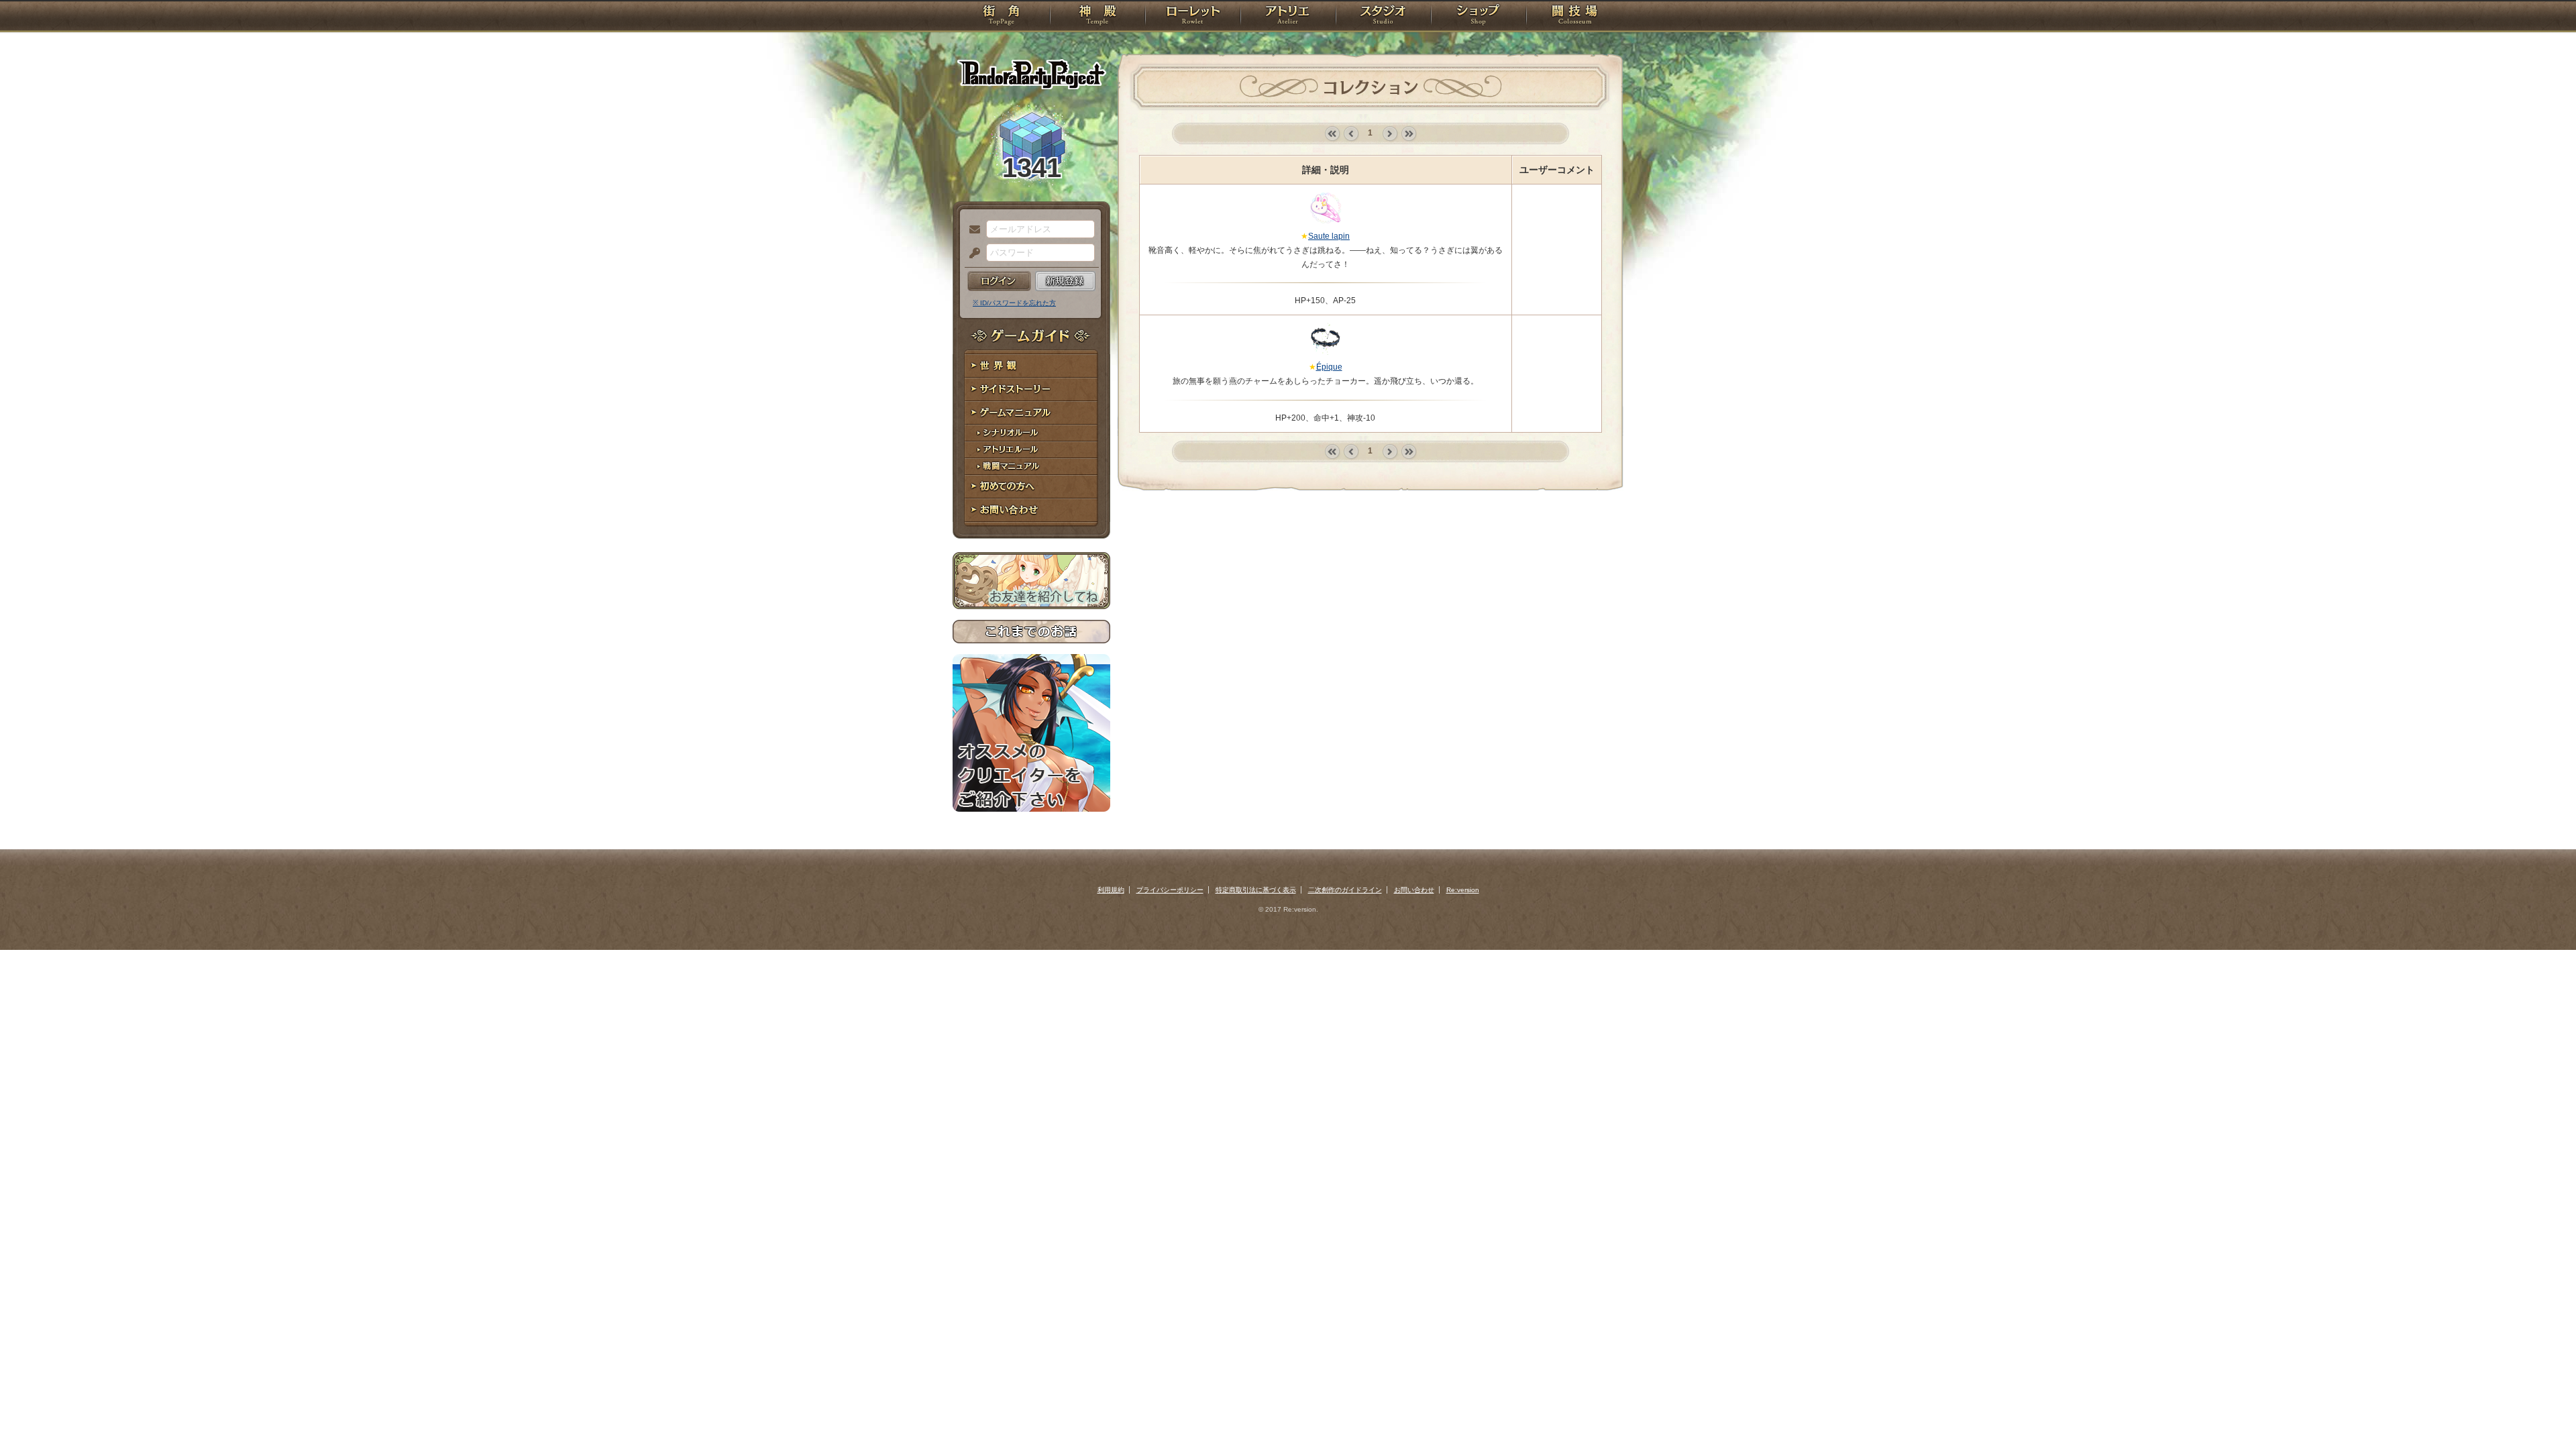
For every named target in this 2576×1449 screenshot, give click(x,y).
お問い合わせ (1031, 510)
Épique (1329, 367)
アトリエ (1288, 17)
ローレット (1193, 17)
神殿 (1097, 17)
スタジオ (1383, 17)
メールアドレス (971, 230)
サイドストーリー (1031, 389)
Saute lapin (1329, 236)
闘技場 (1575, 17)
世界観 (1031, 366)
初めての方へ (1031, 487)
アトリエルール (1031, 450)
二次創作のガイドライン (1345, 890)
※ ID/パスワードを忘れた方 (1014, 303)
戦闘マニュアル (1031, 467)
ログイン (999, 281)
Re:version (1463, 890)
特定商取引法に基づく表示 (1256, 890)
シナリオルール (1031, 433)
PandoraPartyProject (1031, 74)
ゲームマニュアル (1031, 413)
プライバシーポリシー (1170, 890)
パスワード (971, 254)
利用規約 (1111, 890)
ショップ (1479, 17)
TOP (1001, 17)
